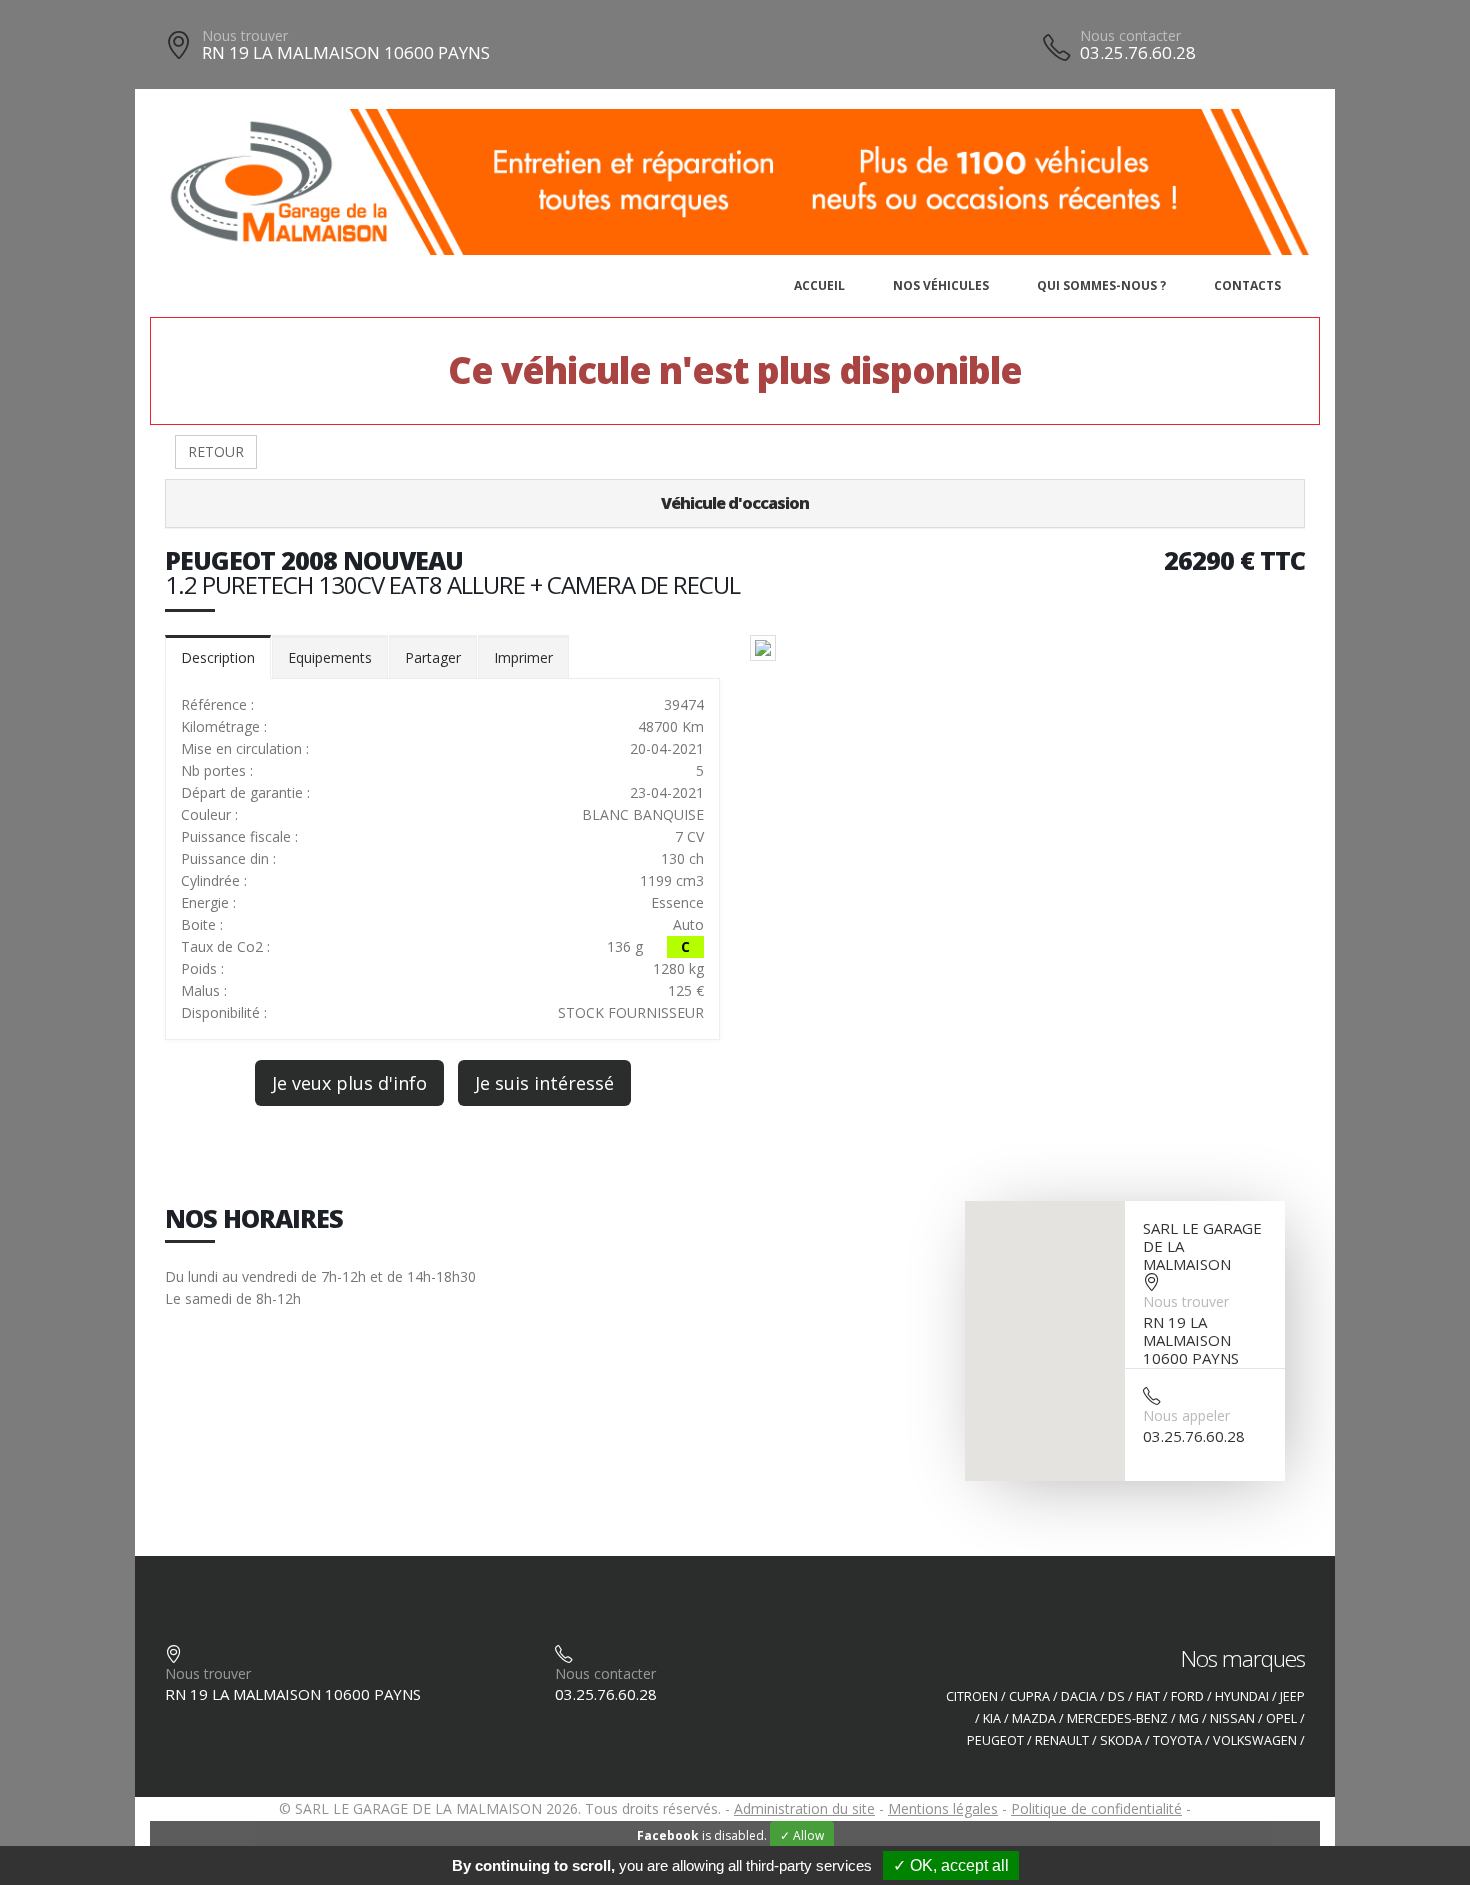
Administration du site (804, 1808)
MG (1189, 1718)
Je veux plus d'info (349, 1083)
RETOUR (216, 451)
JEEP (1292, 1696)
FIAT (1148, 1696)
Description (218, 657)
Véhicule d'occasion (735, 503)
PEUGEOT (995, 1740)
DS (1116, 1696)
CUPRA (1029, 1696)
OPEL (1281, 1718)
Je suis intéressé (544, 1083)
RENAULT (1062, 1740)
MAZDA (1034, 1718)
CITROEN (972, 1696)
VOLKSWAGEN (1255, 1740)
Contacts (1247, 285)
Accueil (819, 285)
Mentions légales (943, 1808)
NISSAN (1232, 1718)
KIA (992, 1718)
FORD (1187, 1696)
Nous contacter (1130, 35)
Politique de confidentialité (1096, 1808)
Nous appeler (1186, 1415)
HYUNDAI (1242, 1696)
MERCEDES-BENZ (1117, 1718)
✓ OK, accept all (951, 1865)
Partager (433, 657)
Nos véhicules (941, 285)
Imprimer (523, 657)
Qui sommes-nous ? (1101, 285)
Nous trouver (245, 35)
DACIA (1079, 1696)
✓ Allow (802, 1835)
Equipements (330, 657)
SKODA (1121, 1740)
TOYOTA (1177, 1740)
